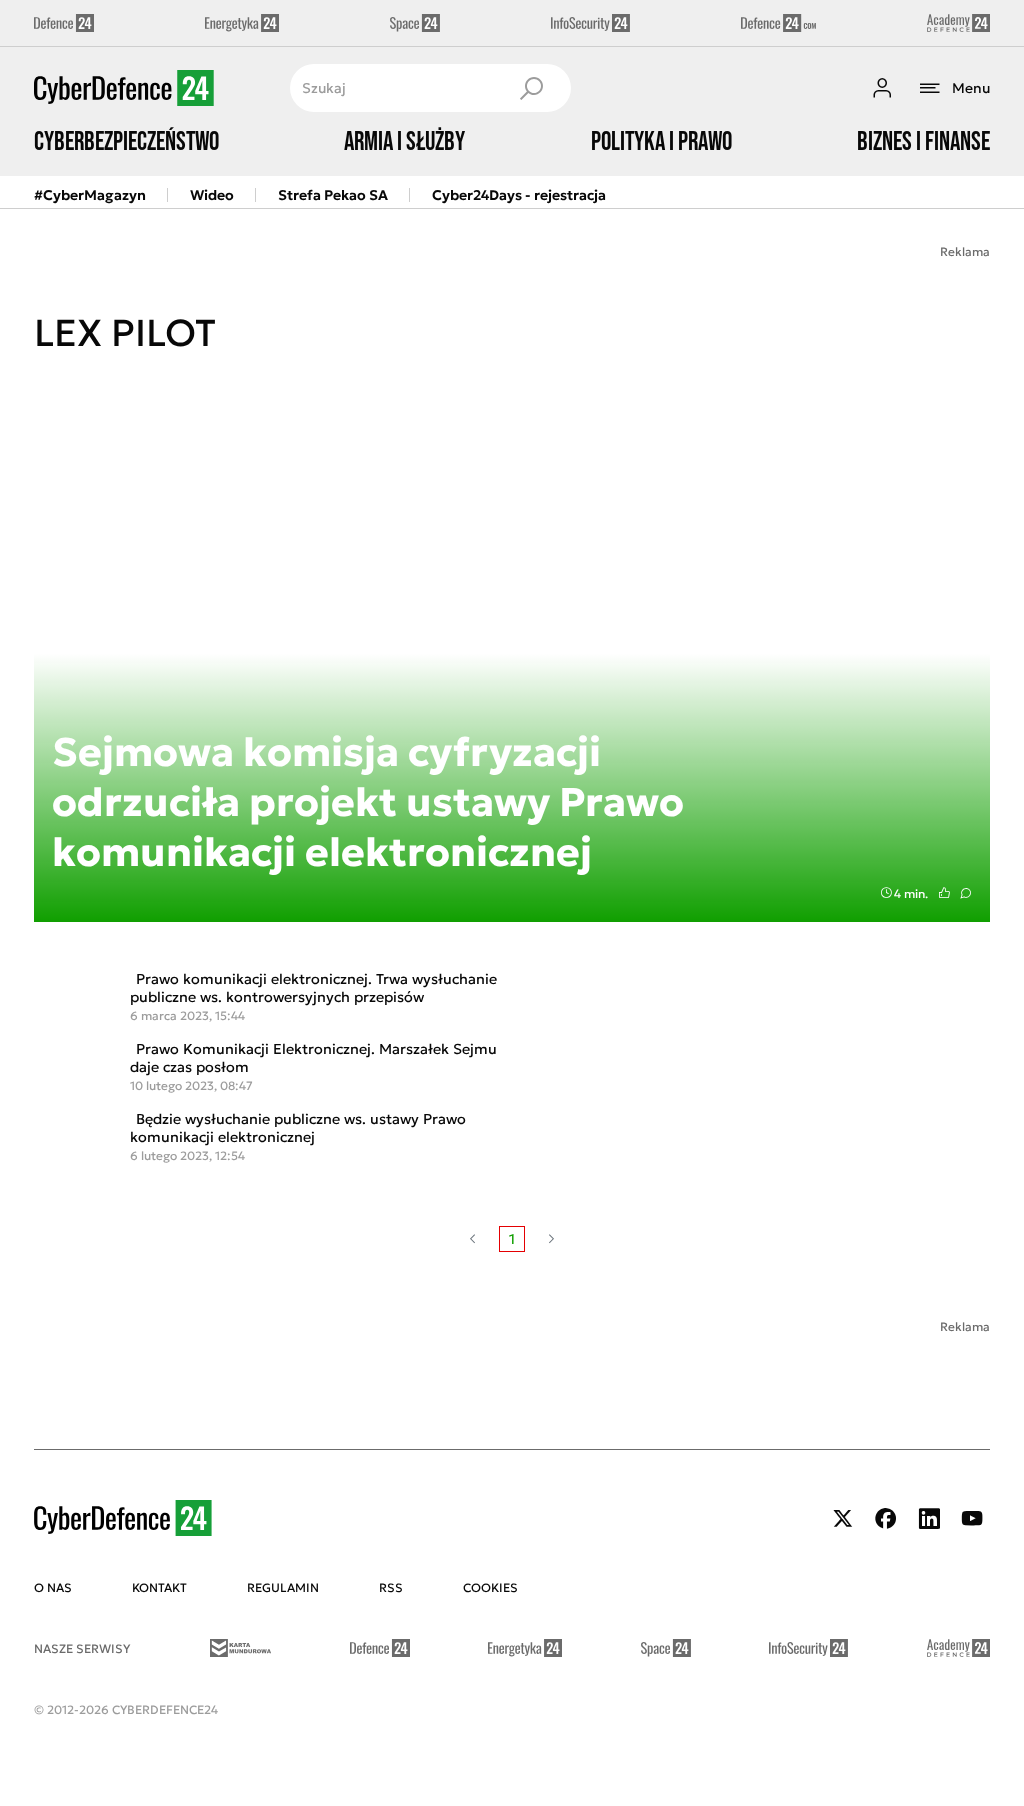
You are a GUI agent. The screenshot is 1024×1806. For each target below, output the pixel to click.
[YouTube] (972, 1518)
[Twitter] (843, 1518)
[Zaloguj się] (882, 88)
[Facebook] (886, 1518)
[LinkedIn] (929, 1518)
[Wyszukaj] (531, 88)
